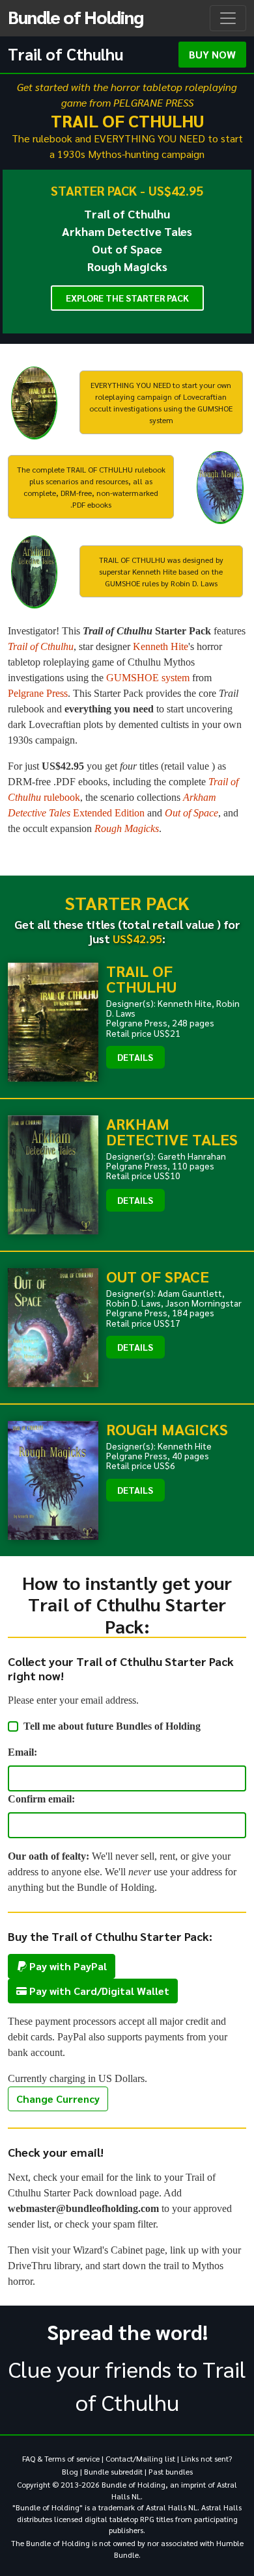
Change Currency (58, 2099)
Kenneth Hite (161, 646)
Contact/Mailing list (140, 2458)
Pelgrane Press (38, 693)
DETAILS (135, 1057)
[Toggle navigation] (228, 18)
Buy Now (212, 54)
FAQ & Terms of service (61, 2458)
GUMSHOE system (148, 678)
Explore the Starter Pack (127, 298)
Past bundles (171, 2471)
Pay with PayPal (67, 1966)
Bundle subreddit (113, 2471)
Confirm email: (41, 1799)
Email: (22, 1752)
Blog (70, 2471)
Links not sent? (206, 2458)
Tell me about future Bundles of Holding (112, 1726)
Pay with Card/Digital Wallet (98, 1991)
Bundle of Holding (76, 16)
